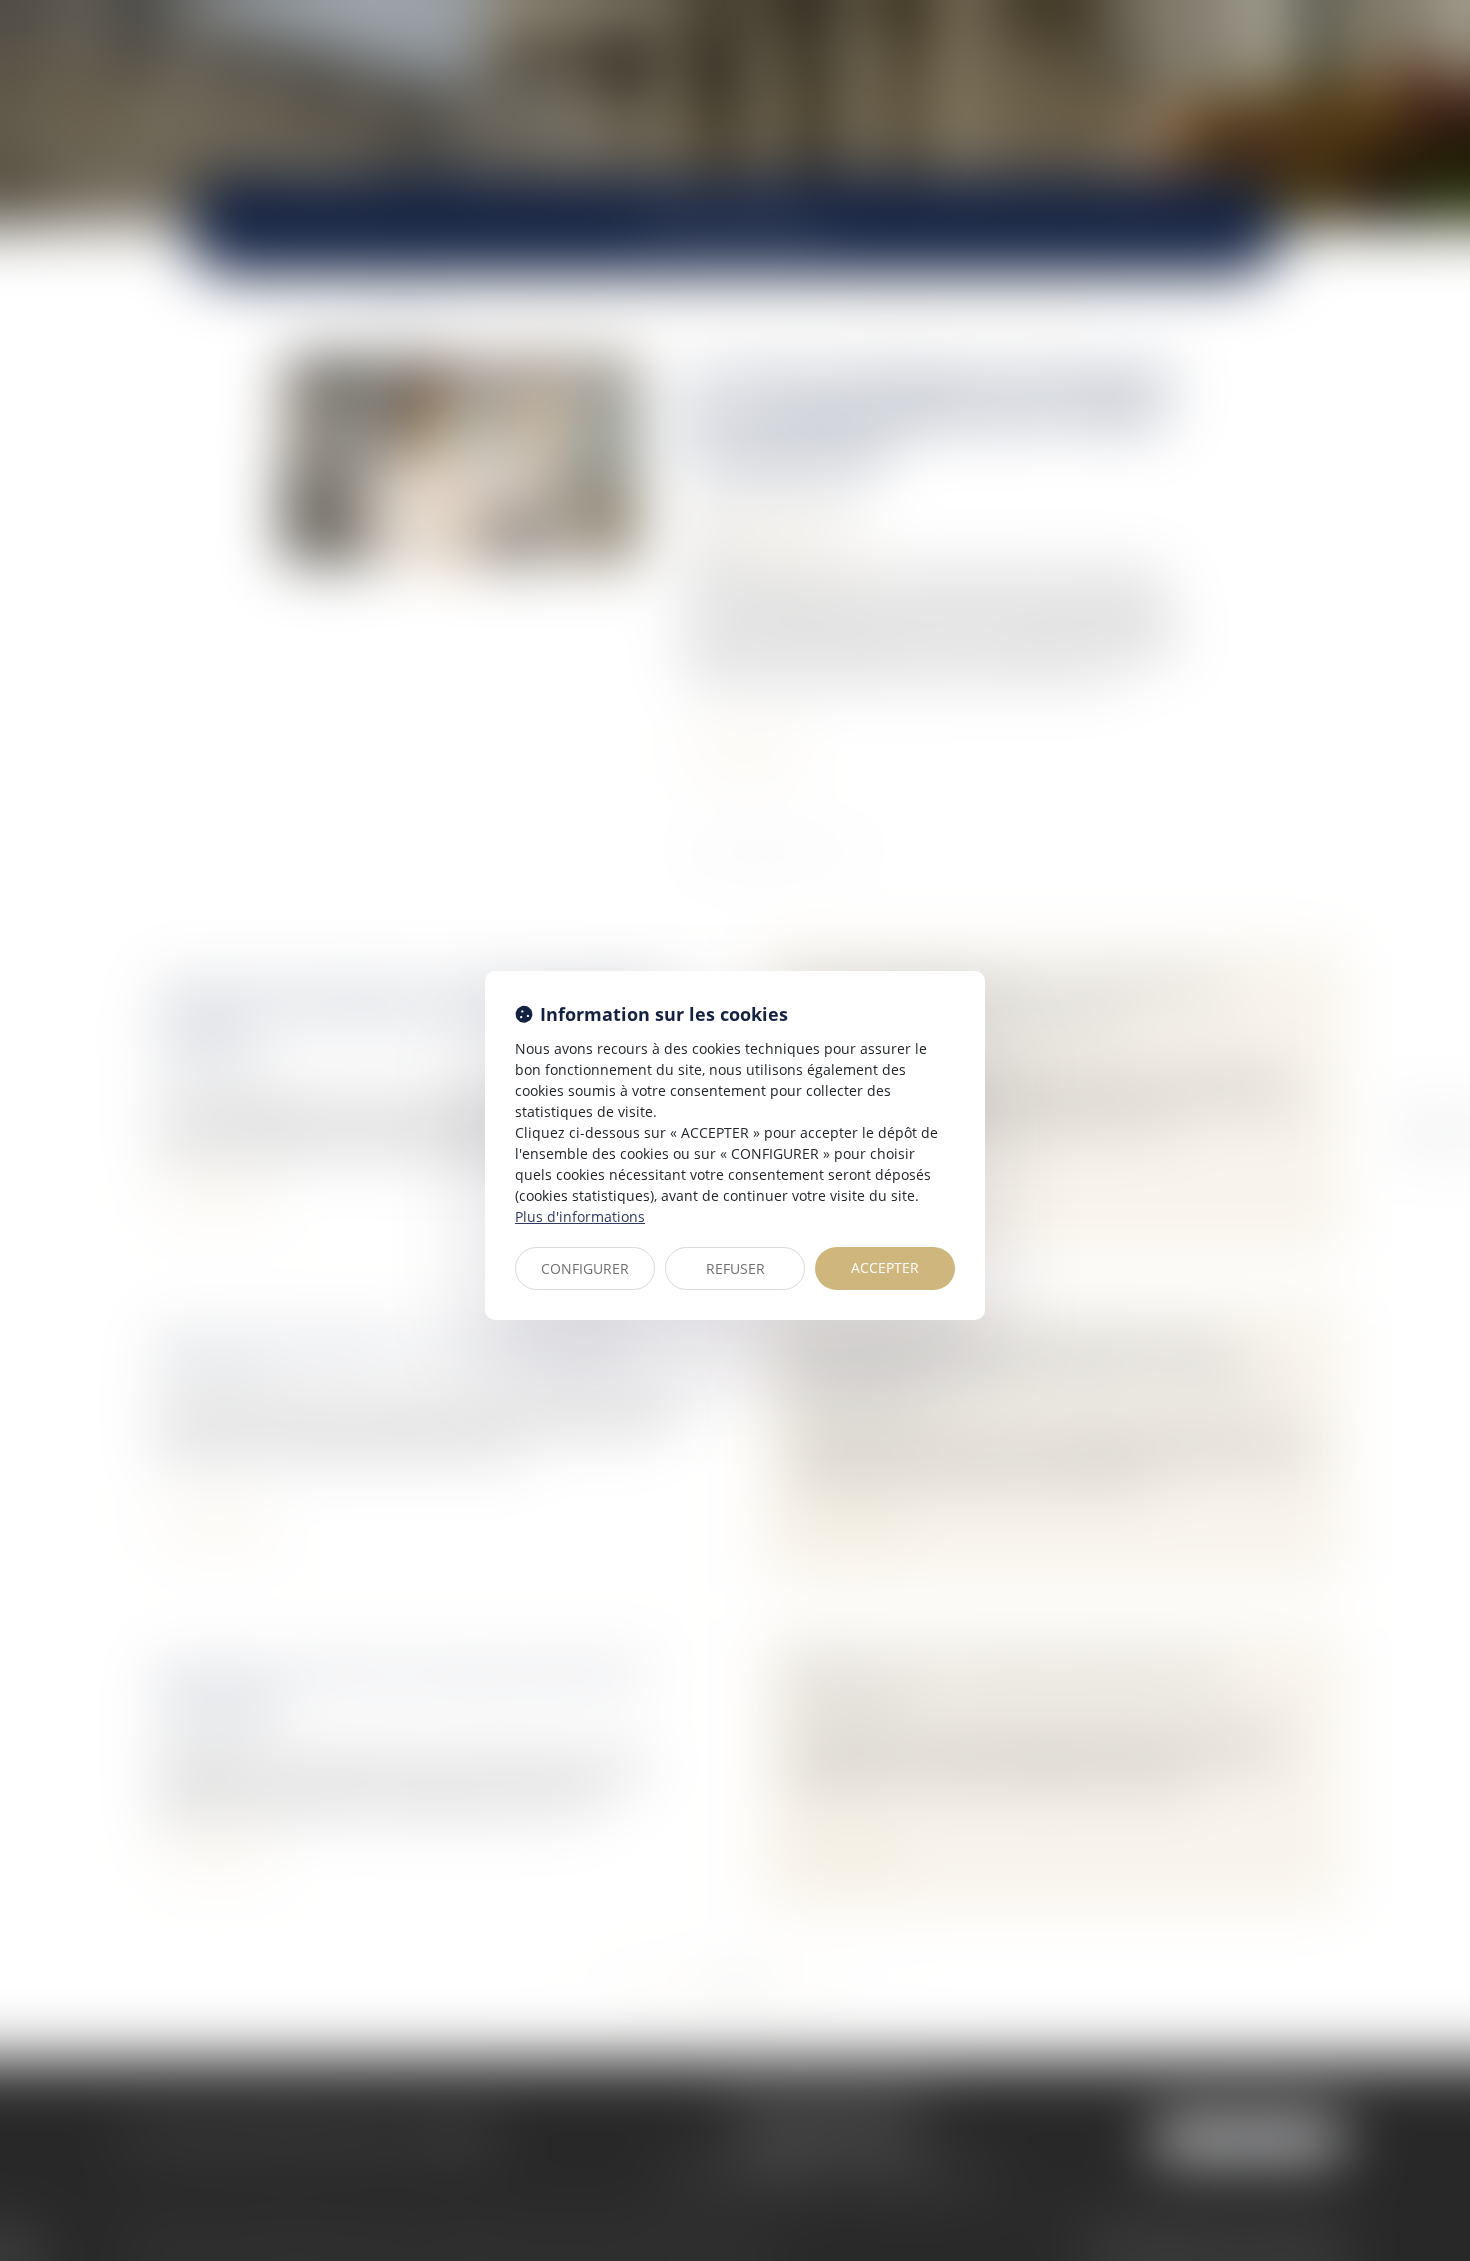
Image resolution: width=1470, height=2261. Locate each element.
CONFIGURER (585, 1268)
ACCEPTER (885, 1267)
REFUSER (735, 1268)
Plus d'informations (580, 1216)
